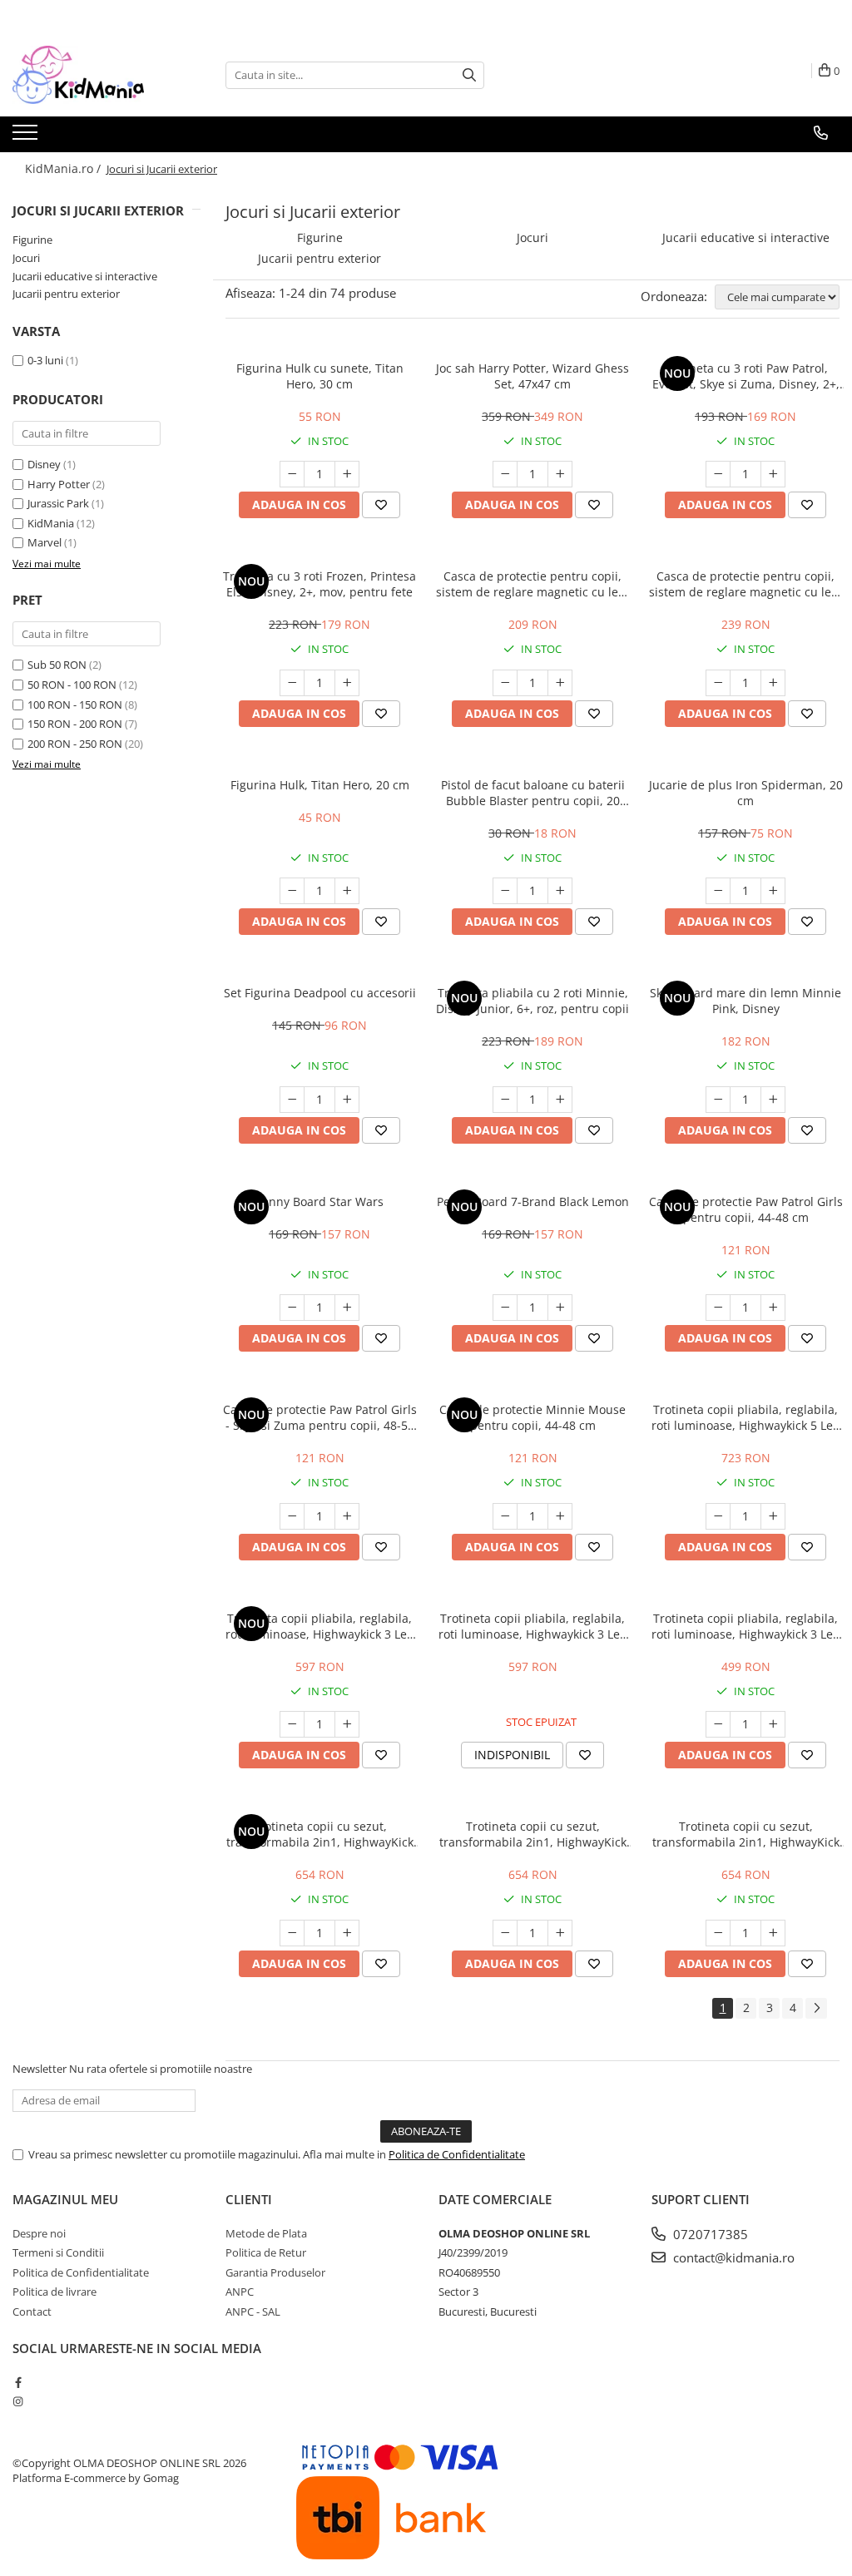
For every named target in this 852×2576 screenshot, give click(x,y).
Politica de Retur (266, 2252)
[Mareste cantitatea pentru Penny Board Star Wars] (347, 1308)
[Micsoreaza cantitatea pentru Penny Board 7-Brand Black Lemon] (505, 1308)
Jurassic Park (58, 503)
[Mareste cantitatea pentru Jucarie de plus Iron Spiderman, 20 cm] (773, 891)
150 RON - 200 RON (75, 724)
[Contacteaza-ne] (821, 133)
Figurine (32, 240)
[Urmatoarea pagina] (816, 2008)
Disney (44, 464)
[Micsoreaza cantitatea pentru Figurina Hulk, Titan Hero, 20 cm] (292, 891)
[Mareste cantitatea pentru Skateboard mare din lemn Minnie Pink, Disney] (773, 1100)
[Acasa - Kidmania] (96, 75)
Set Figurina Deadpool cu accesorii (320, 993)
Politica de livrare (54, 2292)
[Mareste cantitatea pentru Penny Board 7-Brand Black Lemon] (560, 1308)
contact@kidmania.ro (732, 2257)
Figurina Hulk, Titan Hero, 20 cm (320, 785)
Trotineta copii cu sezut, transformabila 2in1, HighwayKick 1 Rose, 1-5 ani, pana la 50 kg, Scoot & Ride (320, 1834)
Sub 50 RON (57, 665)
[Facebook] (18, 2382)
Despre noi (39, 2233)
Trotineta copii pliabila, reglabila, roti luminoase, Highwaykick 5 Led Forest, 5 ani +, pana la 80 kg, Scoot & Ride (746, 1417)
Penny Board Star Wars (319, 1201)
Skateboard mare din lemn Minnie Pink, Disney (745, 1001)
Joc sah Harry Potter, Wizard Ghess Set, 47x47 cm (532, 376)
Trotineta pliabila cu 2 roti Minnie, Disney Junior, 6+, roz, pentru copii (532, 1001)
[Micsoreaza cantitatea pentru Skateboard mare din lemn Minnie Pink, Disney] (718, 1100)
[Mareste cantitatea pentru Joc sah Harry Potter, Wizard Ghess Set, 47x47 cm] (560, 474)
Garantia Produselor (275, 2272)
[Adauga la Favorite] (381, 505)
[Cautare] (469, 75)
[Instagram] (18, 2401)
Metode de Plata (266, 2233)
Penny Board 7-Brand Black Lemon (533, 1201)
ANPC (240, 2292)
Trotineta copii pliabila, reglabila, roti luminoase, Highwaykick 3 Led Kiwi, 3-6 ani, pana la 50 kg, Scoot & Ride (746, 1626)
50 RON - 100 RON (72, 685)
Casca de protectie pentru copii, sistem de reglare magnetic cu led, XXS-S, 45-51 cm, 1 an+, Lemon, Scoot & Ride (532, 584)
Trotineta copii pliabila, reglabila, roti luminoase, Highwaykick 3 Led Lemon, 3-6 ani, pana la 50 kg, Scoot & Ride (533, 1626)
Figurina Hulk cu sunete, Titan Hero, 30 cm (320, 376)
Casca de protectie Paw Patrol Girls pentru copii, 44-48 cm (746, 1209)
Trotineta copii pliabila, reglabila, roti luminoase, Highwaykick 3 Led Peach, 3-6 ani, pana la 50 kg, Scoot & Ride (320, 1626)
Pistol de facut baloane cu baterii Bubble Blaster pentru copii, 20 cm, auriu (533, 793)
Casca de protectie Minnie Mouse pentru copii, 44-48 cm (532, 1417)
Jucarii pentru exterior (66, 294)
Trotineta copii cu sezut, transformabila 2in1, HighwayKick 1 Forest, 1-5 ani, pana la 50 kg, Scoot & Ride (533, 1834)
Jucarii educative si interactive (85, 276)
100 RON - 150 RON (75, 705)
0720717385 (709, 2234)
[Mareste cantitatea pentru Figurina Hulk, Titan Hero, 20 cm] (347, 891)
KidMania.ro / (64, 168)
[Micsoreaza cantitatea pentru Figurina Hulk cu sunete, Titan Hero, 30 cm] (292, 474)
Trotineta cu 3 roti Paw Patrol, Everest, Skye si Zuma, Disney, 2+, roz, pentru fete (746, 376)
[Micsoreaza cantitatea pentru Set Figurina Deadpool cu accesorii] (292, 1100)
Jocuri (26, 258)
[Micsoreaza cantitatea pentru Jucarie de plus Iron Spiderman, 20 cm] (718, 891)
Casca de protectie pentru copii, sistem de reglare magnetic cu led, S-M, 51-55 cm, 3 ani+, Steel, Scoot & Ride (745, 584)
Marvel (45, 542)
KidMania (51, 523)
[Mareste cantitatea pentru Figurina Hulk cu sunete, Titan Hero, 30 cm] (347, 474)
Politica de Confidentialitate (457, 2154)
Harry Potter (59, 484)
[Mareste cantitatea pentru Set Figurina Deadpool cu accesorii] (347, 1100)
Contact (32, 2311)
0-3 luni (45, 360)
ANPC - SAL (253, 2311)
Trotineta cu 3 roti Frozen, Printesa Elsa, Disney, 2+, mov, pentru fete (319, 584)
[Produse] (27, 137)
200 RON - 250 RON (75, 744)
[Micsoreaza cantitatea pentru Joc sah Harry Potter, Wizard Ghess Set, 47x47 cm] (505, 474)
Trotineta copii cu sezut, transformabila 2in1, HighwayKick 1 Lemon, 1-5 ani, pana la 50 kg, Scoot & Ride (746, 1834)
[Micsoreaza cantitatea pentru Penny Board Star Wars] (292, 1308)
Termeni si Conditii (58, 2252)
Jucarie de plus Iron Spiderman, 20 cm (746, 793)
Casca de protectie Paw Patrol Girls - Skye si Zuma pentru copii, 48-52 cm (320, 1417)
